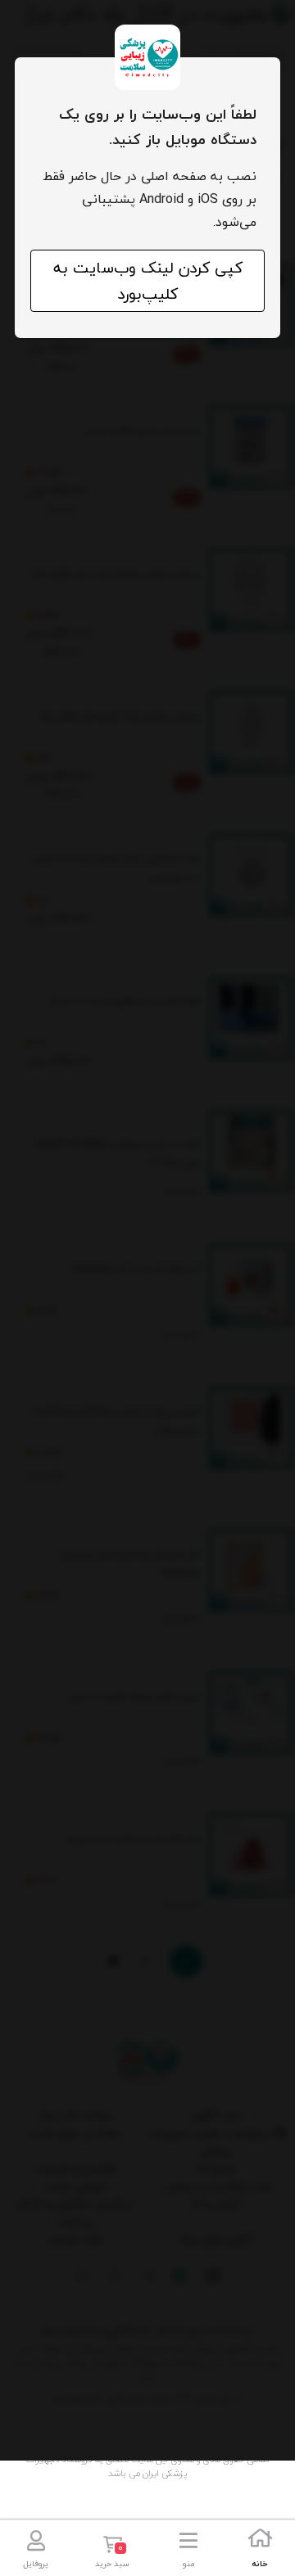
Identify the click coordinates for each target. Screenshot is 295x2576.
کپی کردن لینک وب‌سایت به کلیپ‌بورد (148, 281)
